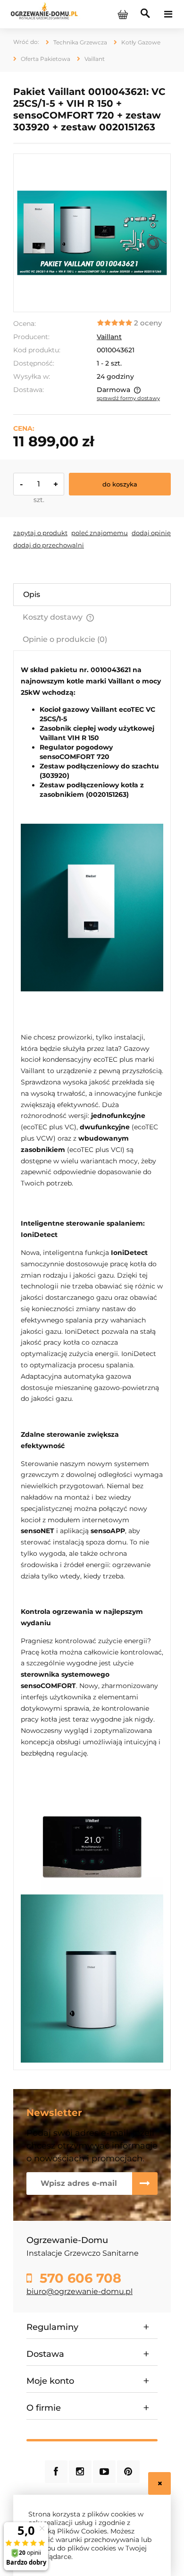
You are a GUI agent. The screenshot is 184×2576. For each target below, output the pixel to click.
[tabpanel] (92, 1364)
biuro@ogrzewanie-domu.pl (79, 2291)
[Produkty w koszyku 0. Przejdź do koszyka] (123, 14)
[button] (40, 533)
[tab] (92, 595)
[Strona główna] (44, 14)
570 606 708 (79, 2278)
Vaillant (109, 337)
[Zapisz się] (145, 2184)
